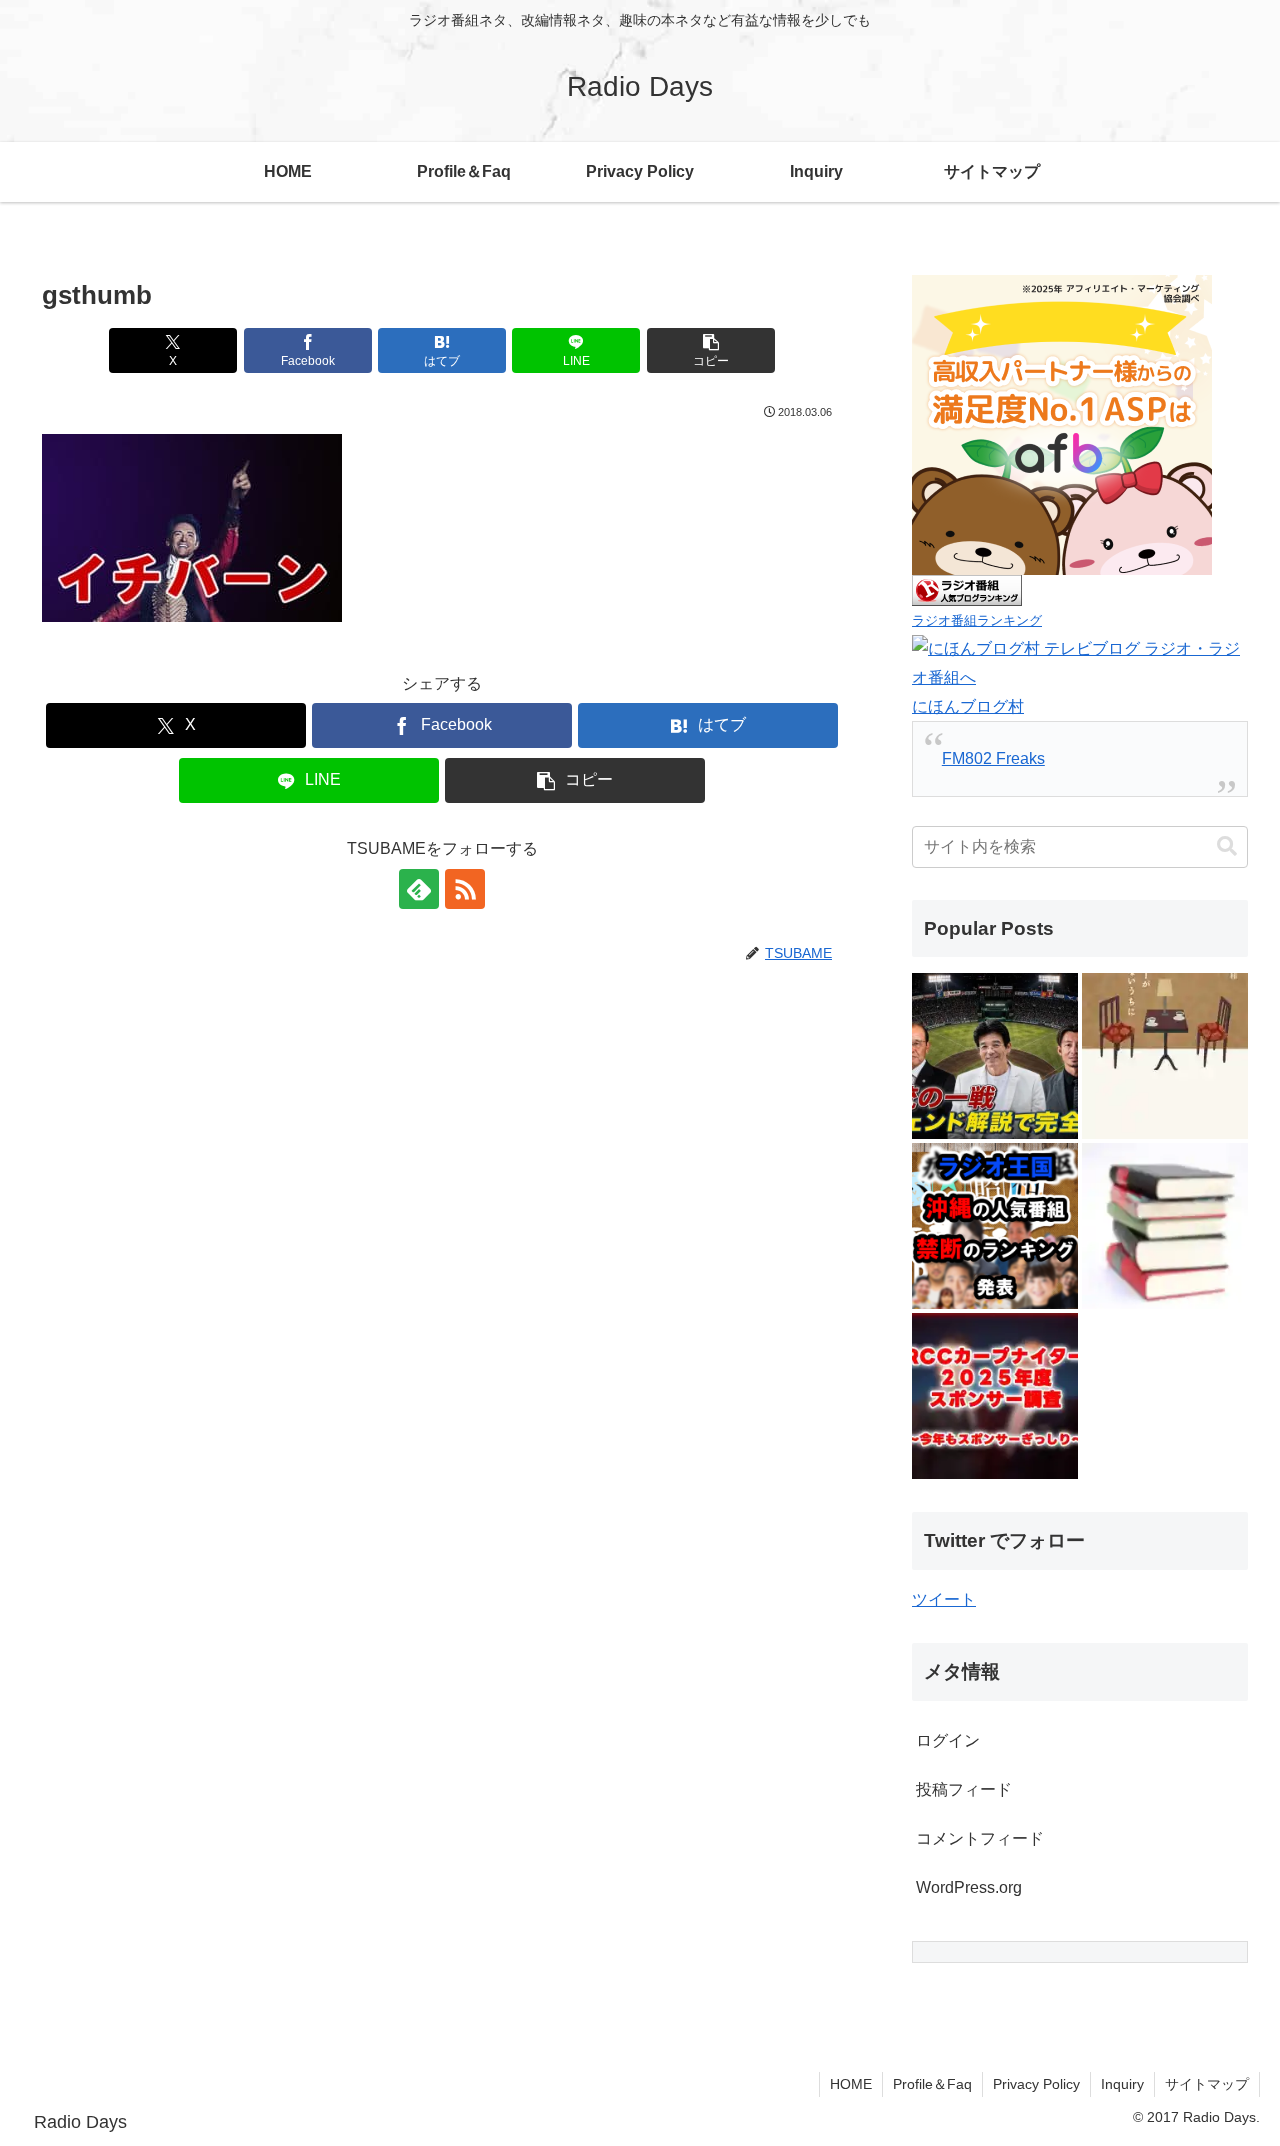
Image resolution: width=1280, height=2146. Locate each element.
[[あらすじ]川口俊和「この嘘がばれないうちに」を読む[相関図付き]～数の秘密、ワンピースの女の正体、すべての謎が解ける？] (1165, 1226)
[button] (711, 350)
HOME (851, 2084)
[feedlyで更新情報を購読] (419, 889)
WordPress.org (969, 1887)
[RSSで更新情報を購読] (465, 889)
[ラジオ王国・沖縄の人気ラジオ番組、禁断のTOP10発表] (995, 1226)
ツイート (944, 1599)
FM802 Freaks (993, 758)
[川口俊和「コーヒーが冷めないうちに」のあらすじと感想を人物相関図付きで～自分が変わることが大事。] (1165, 1056)
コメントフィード (980, 1838)
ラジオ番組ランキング (977, 620)
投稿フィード (964, 1789)
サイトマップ (1207, 2084)
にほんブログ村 (968, 706)
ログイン (948, 1740)
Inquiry (1122, 2084)
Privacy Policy (1036, 2084)
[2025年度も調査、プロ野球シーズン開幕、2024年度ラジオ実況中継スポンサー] (995, 1396)
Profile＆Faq (932, 2084)
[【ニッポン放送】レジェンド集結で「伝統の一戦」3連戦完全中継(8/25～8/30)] (995, 1056)
